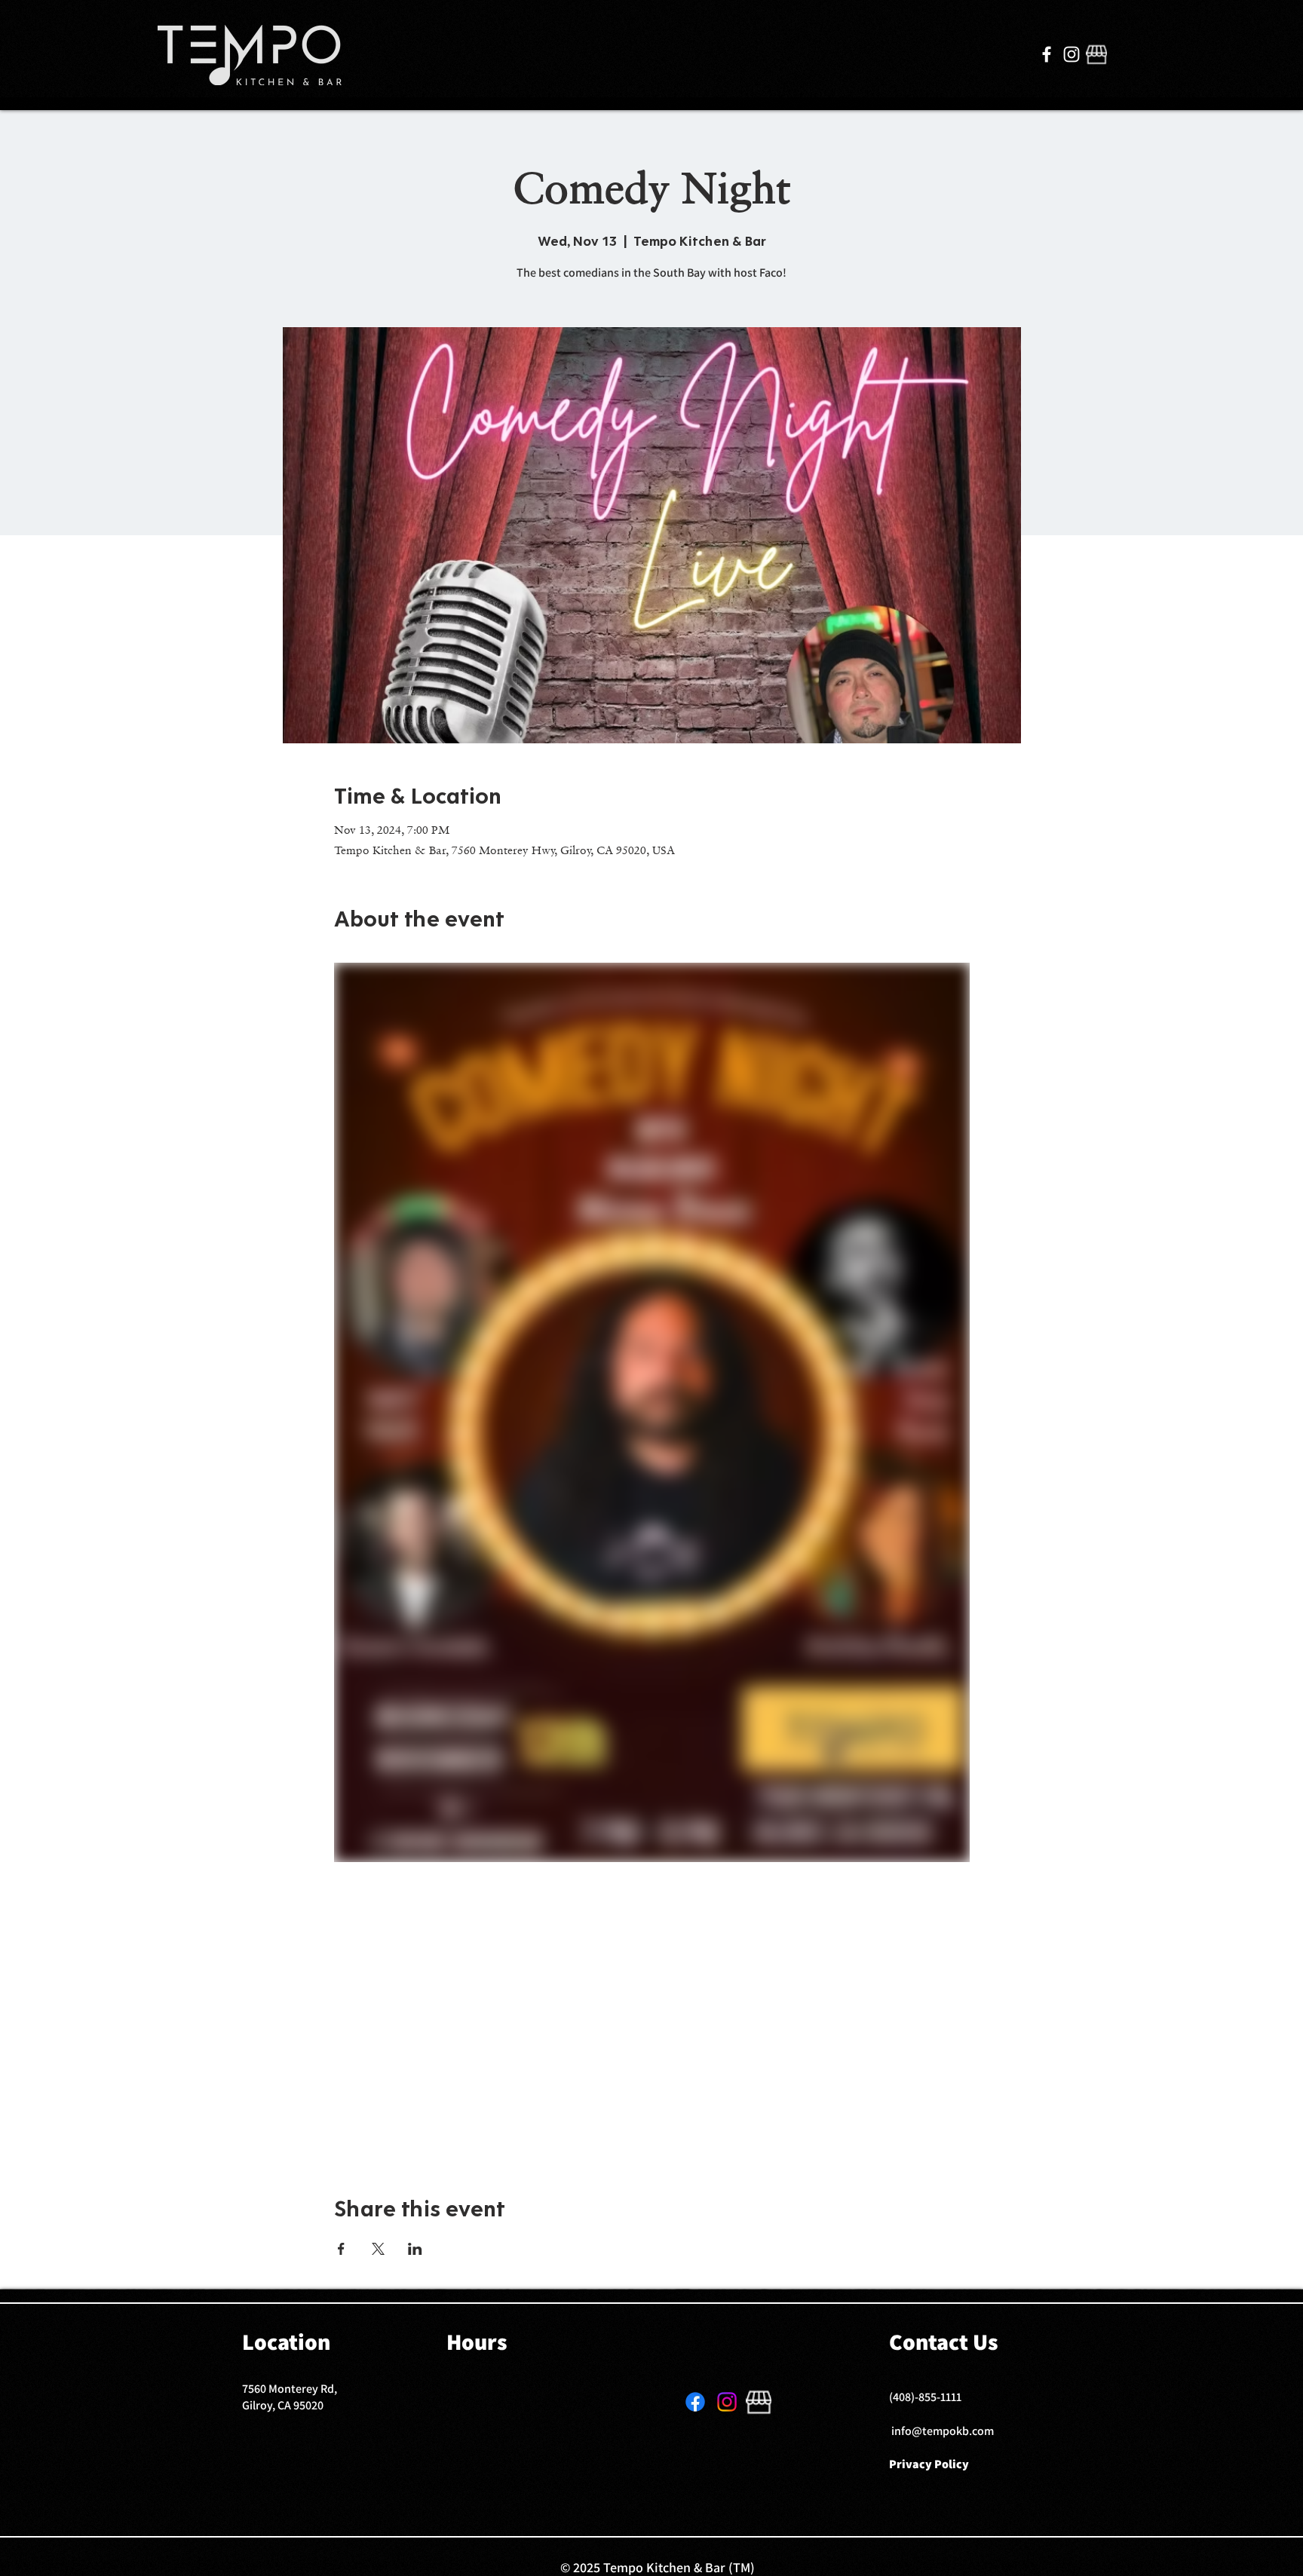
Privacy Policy (929, 2464)
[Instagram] (1072, 54)
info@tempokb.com (943, 2431)
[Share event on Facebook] (341, 2249)
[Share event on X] (378, 2249)
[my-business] (1096, 54)
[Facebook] (1047, 54)
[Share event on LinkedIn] (415, 2249)
